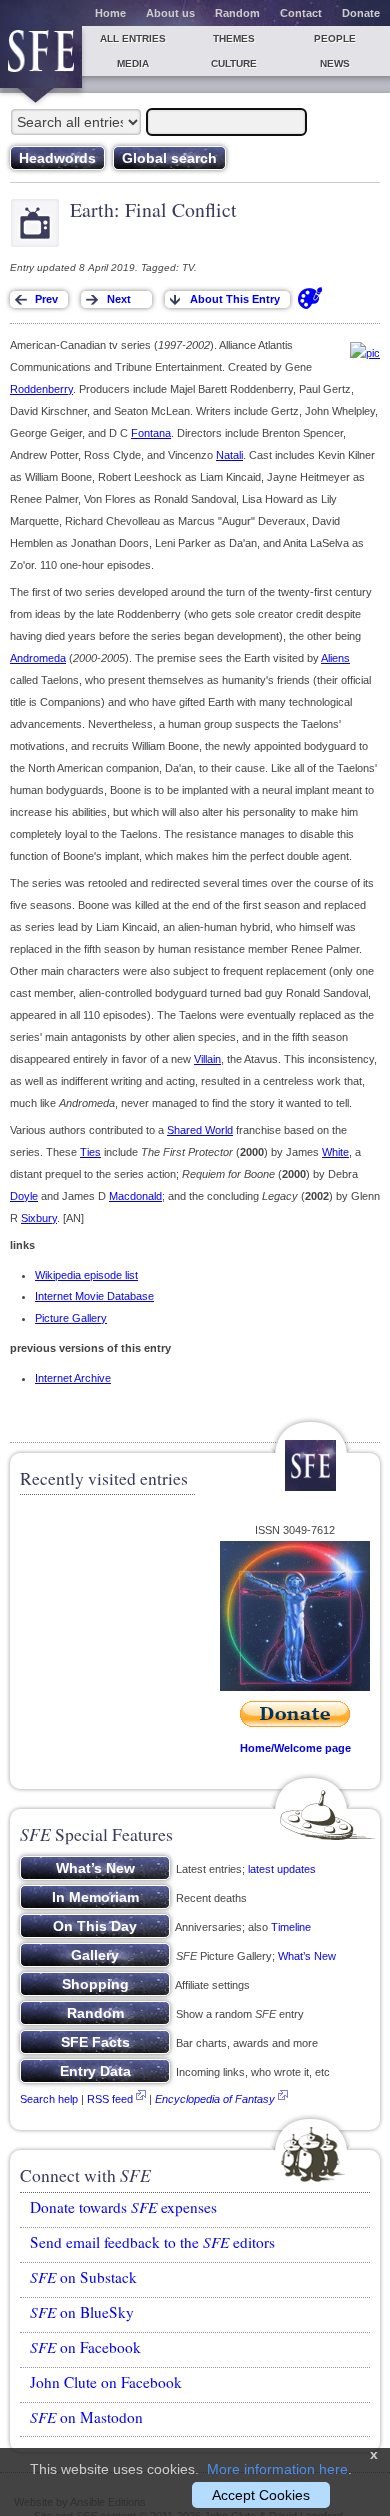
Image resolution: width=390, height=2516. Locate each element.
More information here (277, 2469)
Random (237, 13)
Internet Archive (73, 1378)
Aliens (335, 658)
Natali (229, 455)
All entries (133, 38)
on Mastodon (86, 2417)
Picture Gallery (71, 1318)
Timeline (291, 1927)
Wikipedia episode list (86, 1275)
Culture (234, 63)
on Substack (83, 2277)
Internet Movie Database (94, 1296)
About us (170, 13)
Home (110, 13)
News (335, 63)
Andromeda (38, 658)
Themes (234, 38)
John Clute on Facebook (106, 2382)
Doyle (24, 1196)
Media (133, 63)
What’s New (307, 1956)
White (335, 1152)
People (335, 38)
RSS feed (110, 2099)
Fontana (151, 433)
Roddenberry (41, 389)
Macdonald (135, 1196)
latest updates (282, 1869)
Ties (90, 1152)
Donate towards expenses (123, 2207)
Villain (207, 1059)
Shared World (200, 1130)
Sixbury (39, 1218)
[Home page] (41, 57)
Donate (361, 13)
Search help (49, 2099)
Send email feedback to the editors (152, 2242)
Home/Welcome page (295, 1748)
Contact (301, 13)
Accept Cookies (261, 2495)
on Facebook (85, 2347)
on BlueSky (82, 2312)
